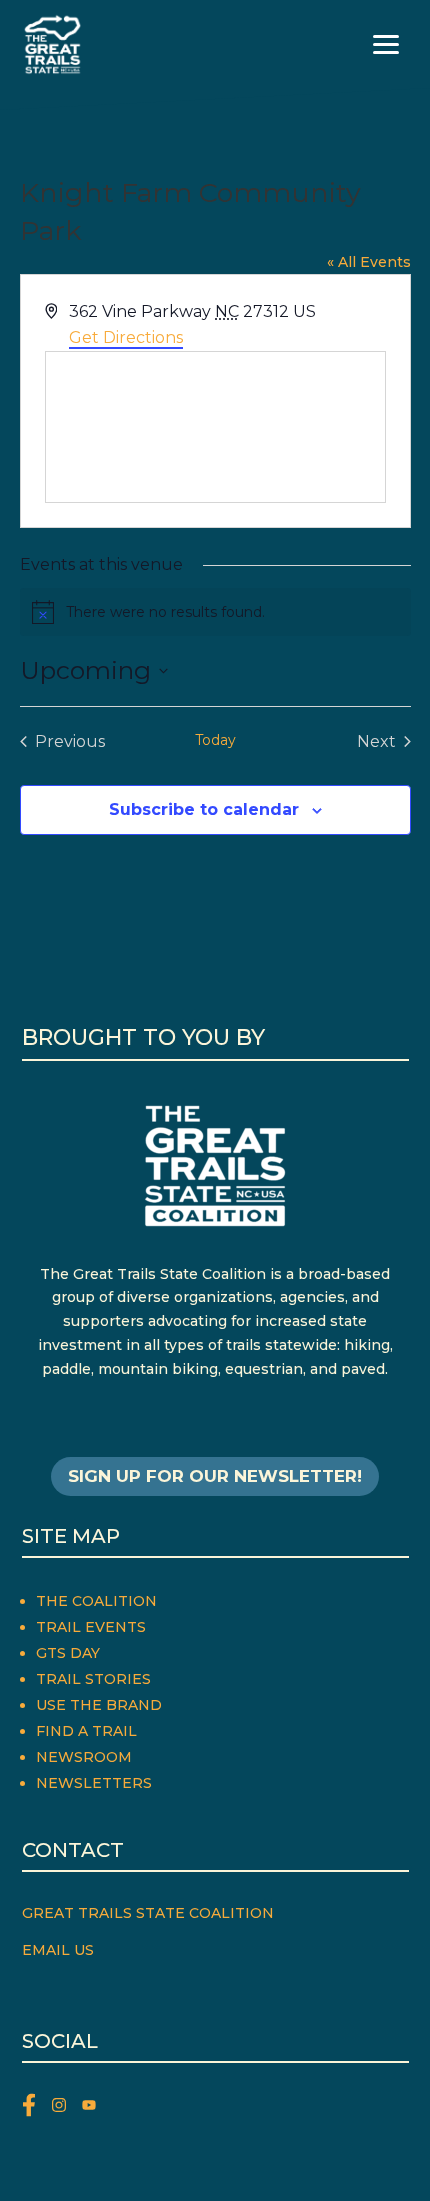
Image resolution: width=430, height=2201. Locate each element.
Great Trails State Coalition (148, 1913)
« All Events (369, 262)
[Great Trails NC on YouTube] (94, 2108)
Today (215, 740)
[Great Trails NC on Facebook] (37, 2108)
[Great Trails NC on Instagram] (67, 2108)
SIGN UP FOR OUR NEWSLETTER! (215, 1476)
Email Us (58, 1950)
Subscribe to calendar (204, 809)
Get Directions (126, 337)
